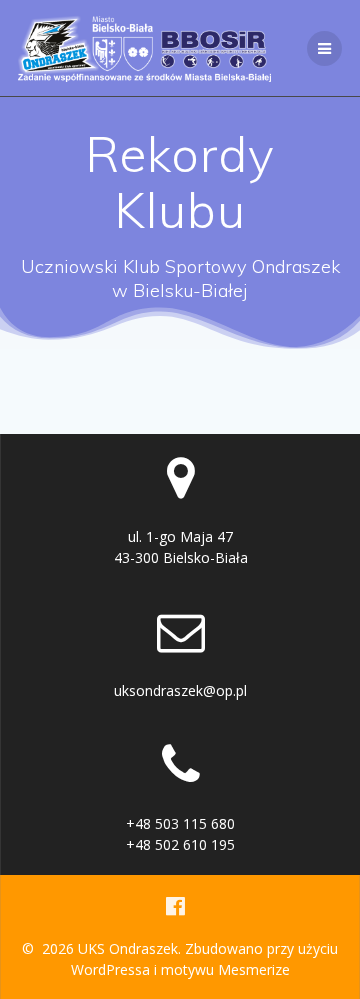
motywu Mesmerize (225, 969)
